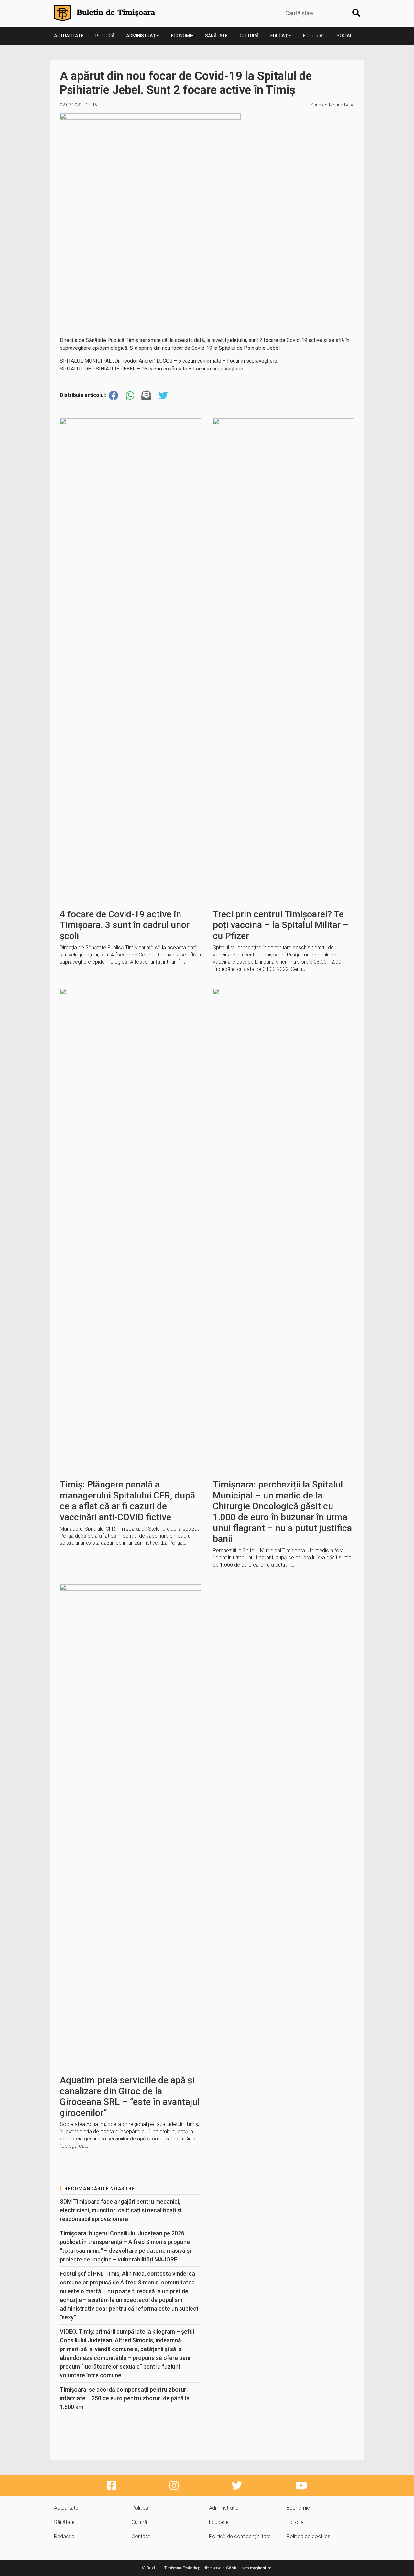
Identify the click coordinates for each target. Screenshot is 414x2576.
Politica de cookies (308, 2536)
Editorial (314, 36)
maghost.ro (261, 2568)
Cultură (249, 36)
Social (344, 36)
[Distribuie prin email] (146, 396)
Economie (182, 36)
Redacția (64, 2536)
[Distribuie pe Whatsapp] (130, 396)
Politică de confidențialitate (240, 2536)
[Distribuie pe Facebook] (114, 396)
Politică (105, 36)
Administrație (143, 36)
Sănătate (216, 36)
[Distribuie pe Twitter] (163, 396)
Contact (141, 2536)
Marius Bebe (342, 105)
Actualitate (69, 36)
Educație (281, 36)
